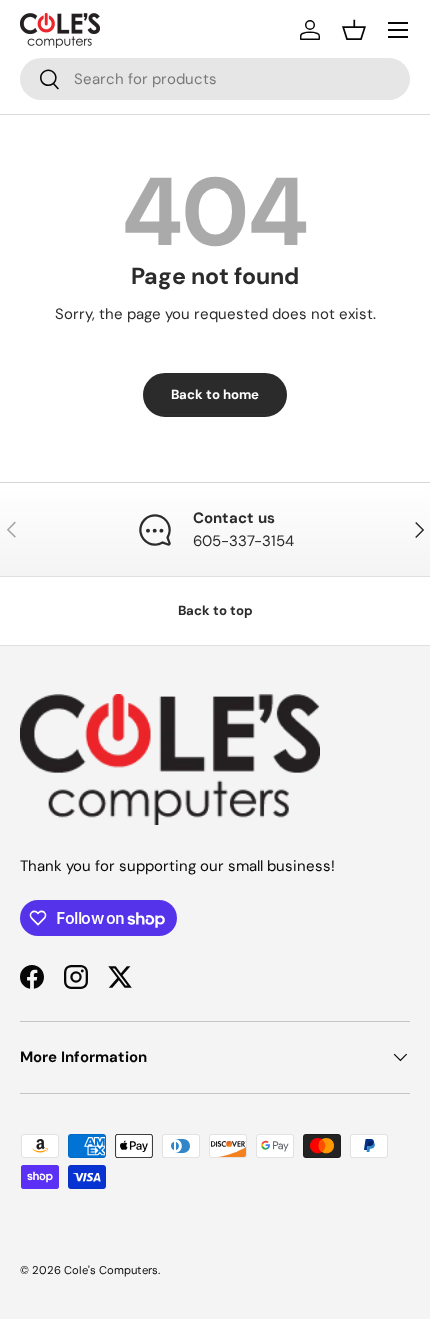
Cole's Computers (111, 1270)
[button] (354, 30)
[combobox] (215, 79)
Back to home (215, 394)
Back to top (215, 610)
